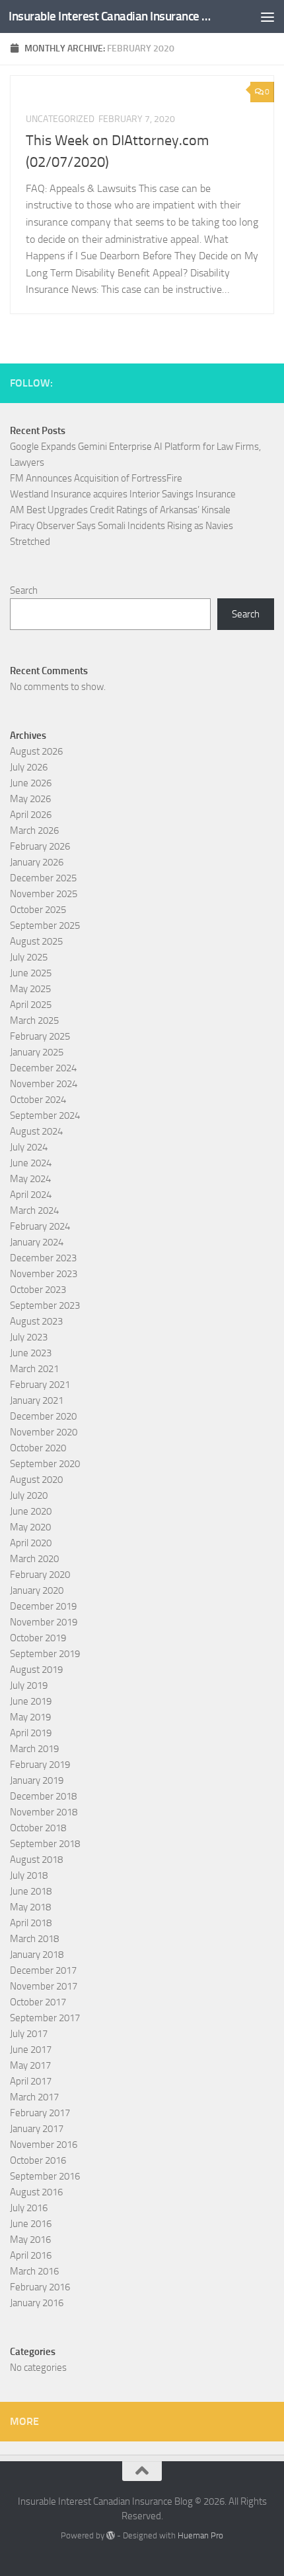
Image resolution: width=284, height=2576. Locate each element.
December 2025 (43, 878)
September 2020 (45, 1464)
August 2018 (36, 1860)
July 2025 (29, 957)
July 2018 (29, 1875)
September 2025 (45, 926)
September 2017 (45, 2018)
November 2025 (44, 894)
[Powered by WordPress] (111, 2535)
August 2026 (36, 751)
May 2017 (30, 2065)
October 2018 (38, 1828)
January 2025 (37, 1052)
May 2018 (30, 1907)
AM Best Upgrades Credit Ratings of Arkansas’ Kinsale (120, 510)
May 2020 (30, 1527)
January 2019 (37, 1780)
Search (24, 590)
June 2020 (31, 1511)
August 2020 (36, 1480)
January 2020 (37, 1590)
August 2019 (36, 1670)
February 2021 (40, 1385)
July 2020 (29, 1495)
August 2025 (36, 941)
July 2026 (29, 767)
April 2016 (31, 2255)
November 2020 (44, 1432)
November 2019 (44, 1622)
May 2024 (30, 1179)
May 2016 (30, 2240)
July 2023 (29, 1337)
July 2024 (29, 1147)
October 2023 (38, 1290)
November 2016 (44, 2145)
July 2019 (29, 1685)
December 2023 (43, 1258)
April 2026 (31, 815)
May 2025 (30, 989)
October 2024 (38, 1100)
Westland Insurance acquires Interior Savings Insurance (123, 494)
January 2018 (37, 1955)
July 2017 (29, 2034)
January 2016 (37, 2303)
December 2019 (43, 1606)
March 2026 (34, 831)
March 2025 (34, 1021)
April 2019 (31, 1733)
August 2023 (36, 1321)
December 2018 (43, 1796)
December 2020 (43, 1416)
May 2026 (30, 799)
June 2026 (31, 783)
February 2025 (40, 1036)
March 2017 (34, 2097)
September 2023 (45, 1305)
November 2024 (44, 1084)
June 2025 (31, 973)
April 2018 (31, 1923)
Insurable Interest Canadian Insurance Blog (111, 16)
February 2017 (40, 2113)
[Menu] (267, 16)
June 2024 (31, 1163)
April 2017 (31, 2081)
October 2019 (38, 1638)
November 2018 (44, 1812)
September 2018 (45, 1844)
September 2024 (45, 1115)
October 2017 (38, 2002)
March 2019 (34, 1749)
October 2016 (38, 2160)
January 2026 (37, 862)
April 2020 (31, 1543)
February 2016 (40, 2287)
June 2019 (31, 1701)
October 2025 (38, 910)
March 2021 (34, 1369)
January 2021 (37, 1400)
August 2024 (36, 1131)
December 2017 (43, 1970)
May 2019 (30, 1717)
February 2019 (40, 1765)
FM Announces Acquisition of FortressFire (96, 478)
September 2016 (45, 2176)
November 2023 (44, 1274)
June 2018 (31, 1891)
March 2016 (34, 2271)
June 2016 (31, 2224)
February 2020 (40, 1575)
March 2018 (34, 1939)
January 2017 (37, 2129)
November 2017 (44, 1986)
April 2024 (31, 1195)
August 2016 (36, 2192)
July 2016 (29, 2208)
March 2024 (34, 1210)
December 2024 (43, 1068)
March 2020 (34, 1559)
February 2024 (40, 1226)
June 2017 (31, 2050)
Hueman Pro (200, 2535)
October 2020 (38, 1448)
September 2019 (45, 1654)
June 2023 (31, 1353)
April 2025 (31, 1005)
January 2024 (37, 1242)
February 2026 (40, 846)
